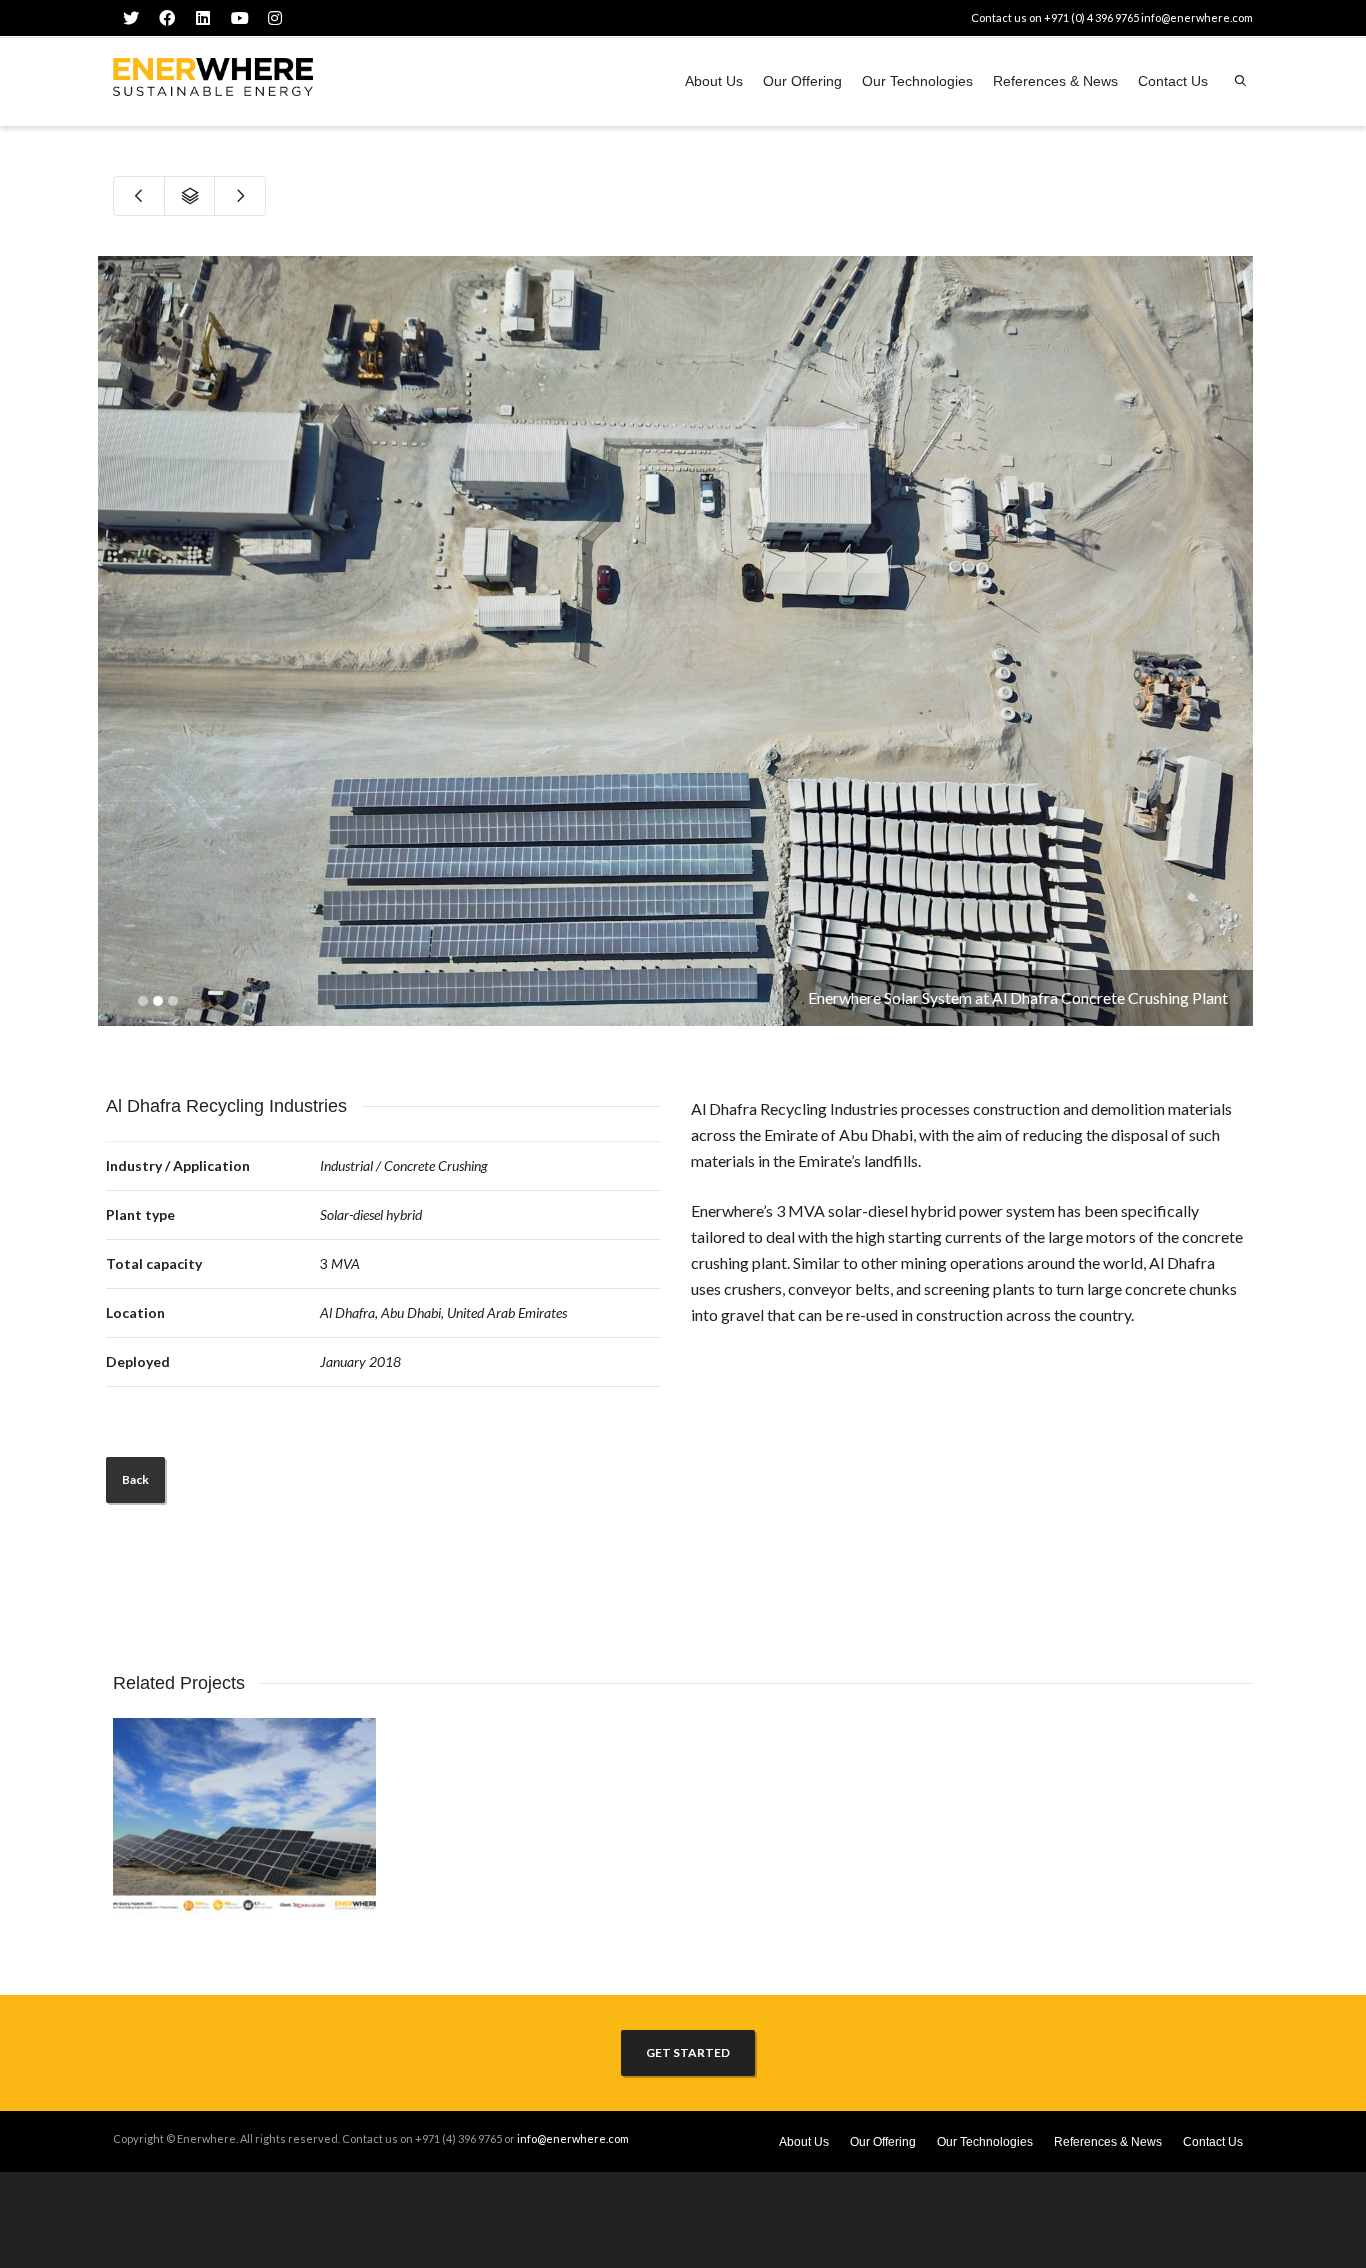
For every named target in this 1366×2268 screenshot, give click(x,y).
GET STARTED (688, 2052)
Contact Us (1173, 81)
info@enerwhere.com (1197, 17)
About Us (714, 81)
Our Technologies (917, 81)
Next (1235, 641)
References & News (1055, 81)
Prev (116, 641)
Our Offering (802, 81)
